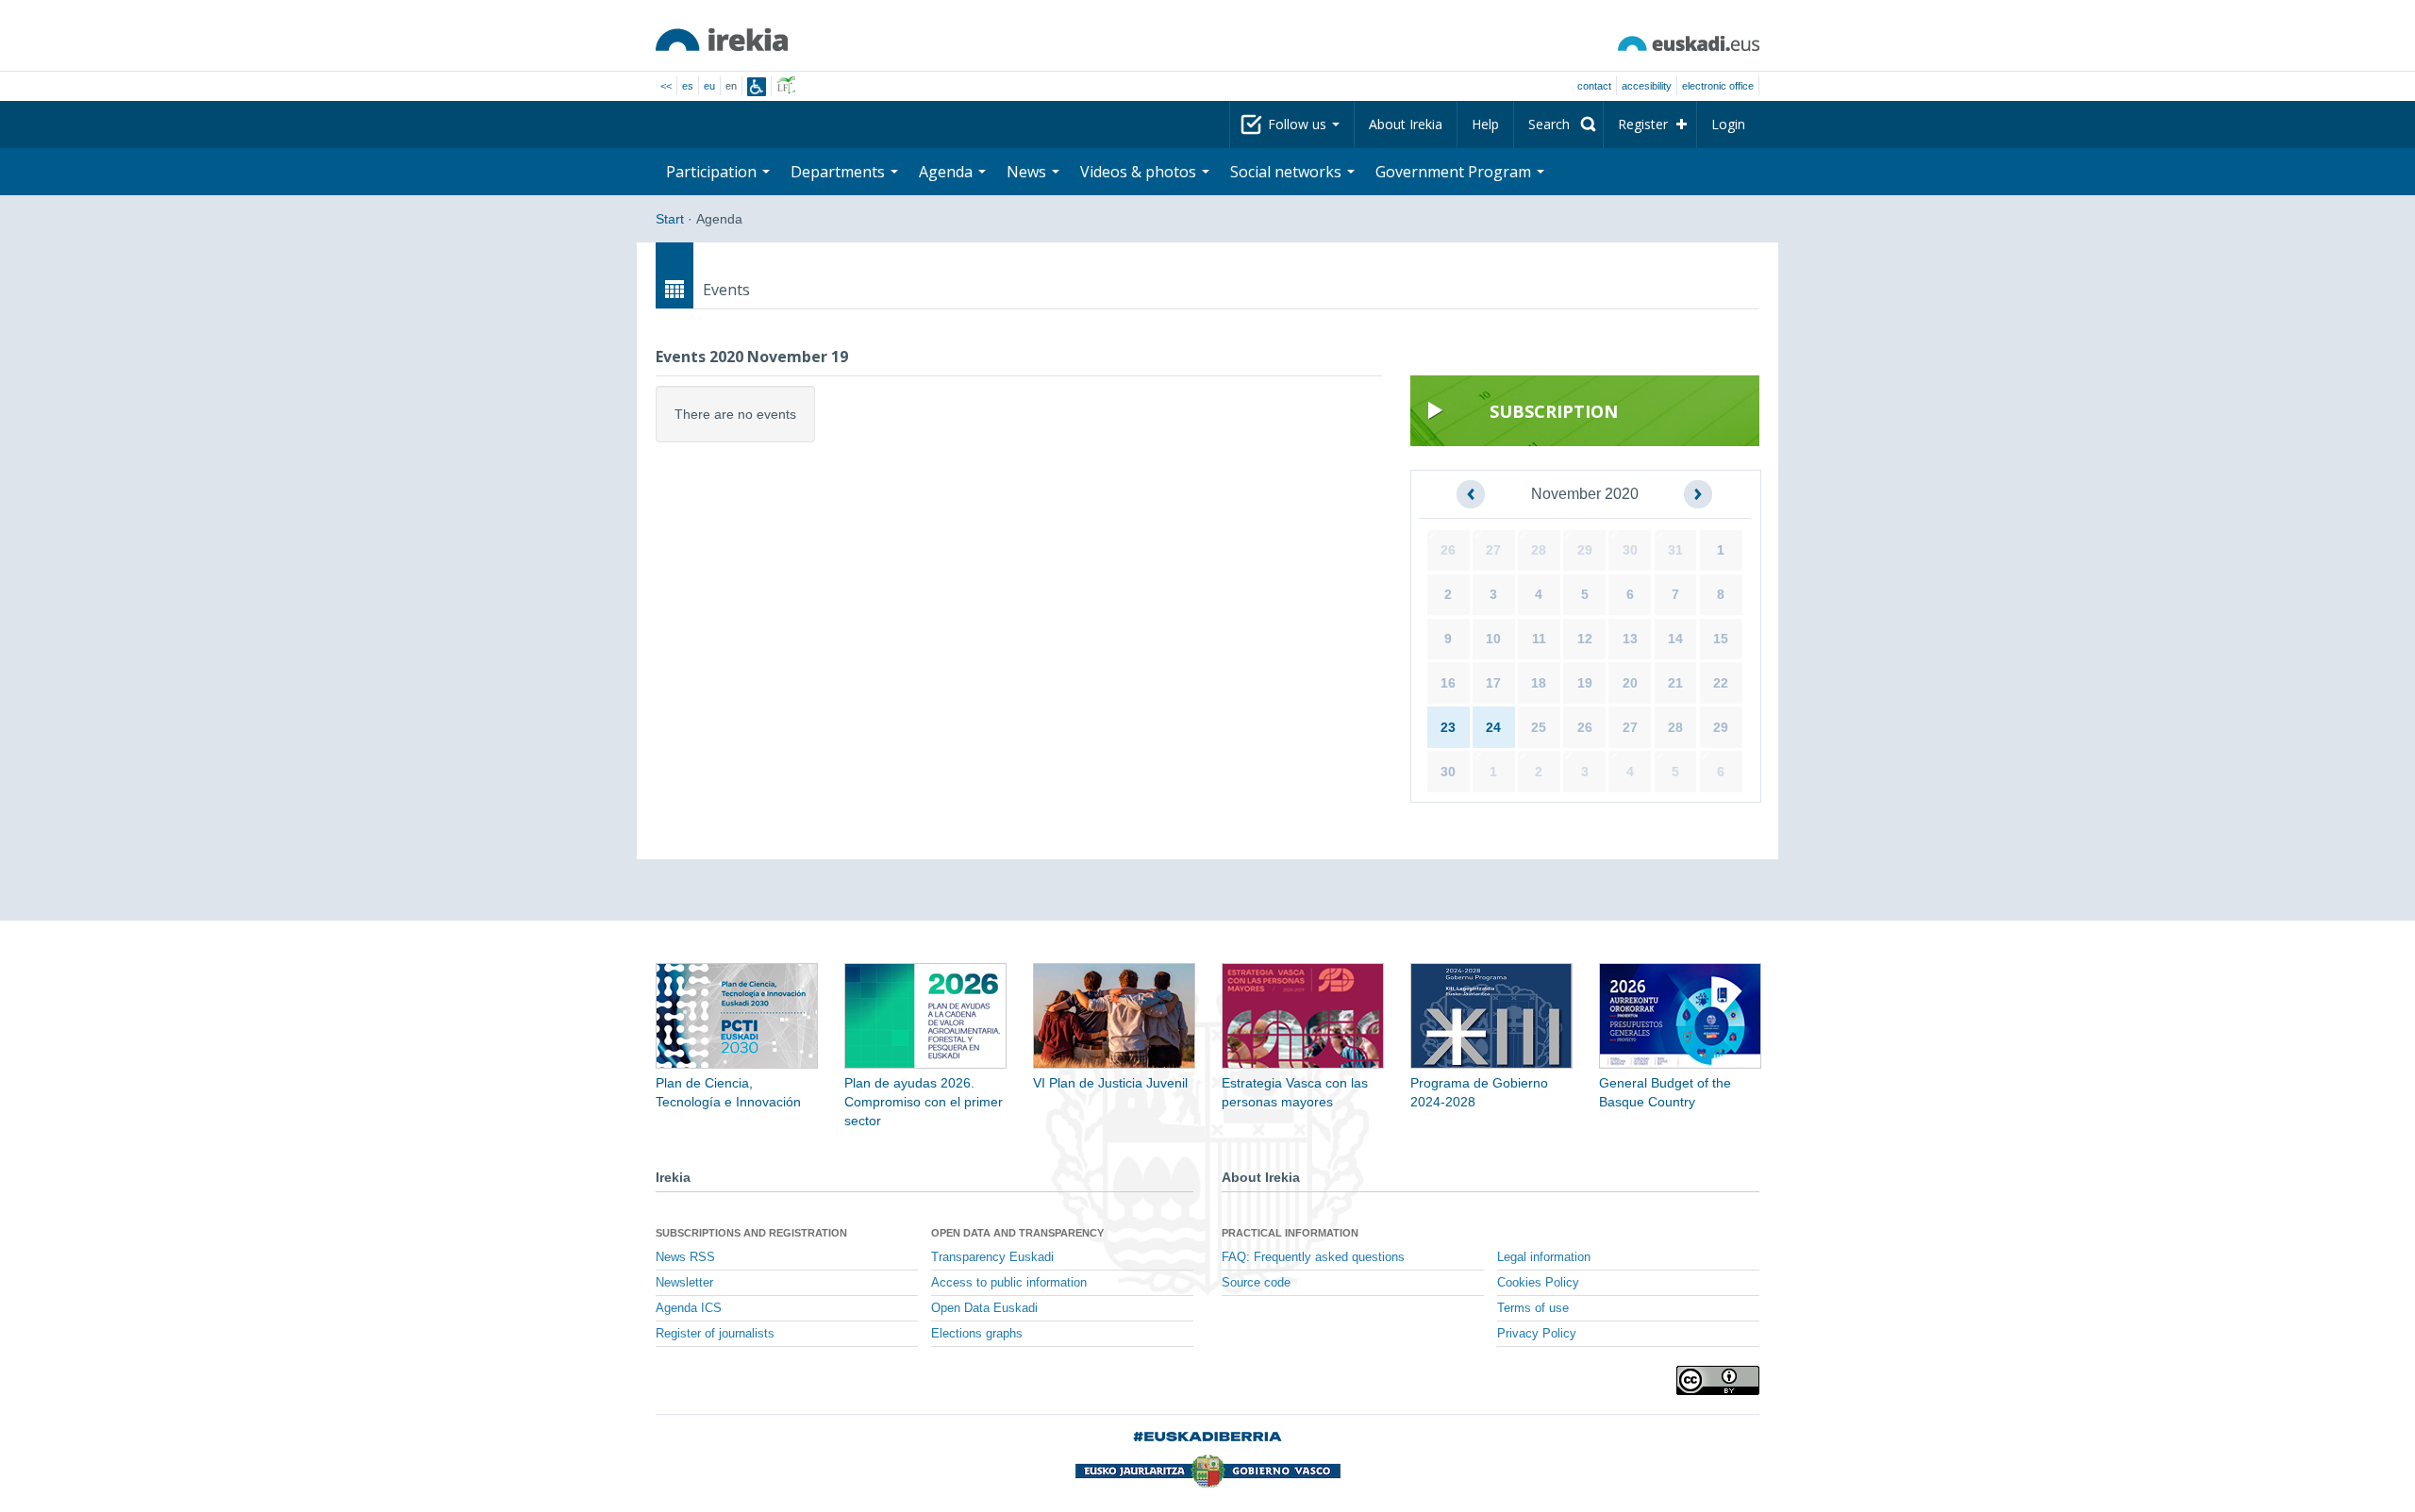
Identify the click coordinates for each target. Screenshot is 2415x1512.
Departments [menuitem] (840, 172)
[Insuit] (757, 87)
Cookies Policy (1538, 1283)
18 (1539, 683)
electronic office (1718, 86)
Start (670, 219)
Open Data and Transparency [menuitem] (1017, 1233)
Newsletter (684, 1283)
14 (1675, 639)
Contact (1594, 86)
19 (1585, 683)
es (688, 86)
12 (1585, 639)
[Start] (722, 40)
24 (1493, 727)
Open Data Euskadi (984, 1308)
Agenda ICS (689, 1308)
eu (709, 86)
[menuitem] (1558, 125)
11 (1539, 639)
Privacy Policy (1537, 1334)
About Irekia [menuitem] (1406, 124)
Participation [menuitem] (713, 172)
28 (1539, 550)
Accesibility (1647, 86)
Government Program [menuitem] (1455, 172)
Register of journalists (715, 1334)
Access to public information (1009, 1283)
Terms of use (1533, 1308)
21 (1675, 683)
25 (1539, 727)
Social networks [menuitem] (1288, 172)
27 (1493, 550)
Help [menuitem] (1485, 124)
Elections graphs (977, 1334)
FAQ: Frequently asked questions (1313, 1257)
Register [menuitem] (1643, 124)
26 (1448, 550)
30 (1630, 550)
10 (1493, 639)
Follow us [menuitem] (1299, 124)
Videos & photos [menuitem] (1140, 172)
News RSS (685, 1257)
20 (1630, 683)
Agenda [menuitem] (948, 172)
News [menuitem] (1028, 172)
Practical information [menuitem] (1290, 1233)
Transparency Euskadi (992, 1257)
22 (1721, 683)
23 (1448, 727)
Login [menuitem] (1728, 124)
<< (666, 86)
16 (1448, 683)
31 (1675, 550)
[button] (1471, 494)
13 (1630, 639)
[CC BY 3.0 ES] (1718, 1380)
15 (1721, 639)
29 (1585, 550)
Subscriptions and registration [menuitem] (751, 1233)
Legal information (1544, 1257)
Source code (1256, 1283)
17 (1493, 683)
